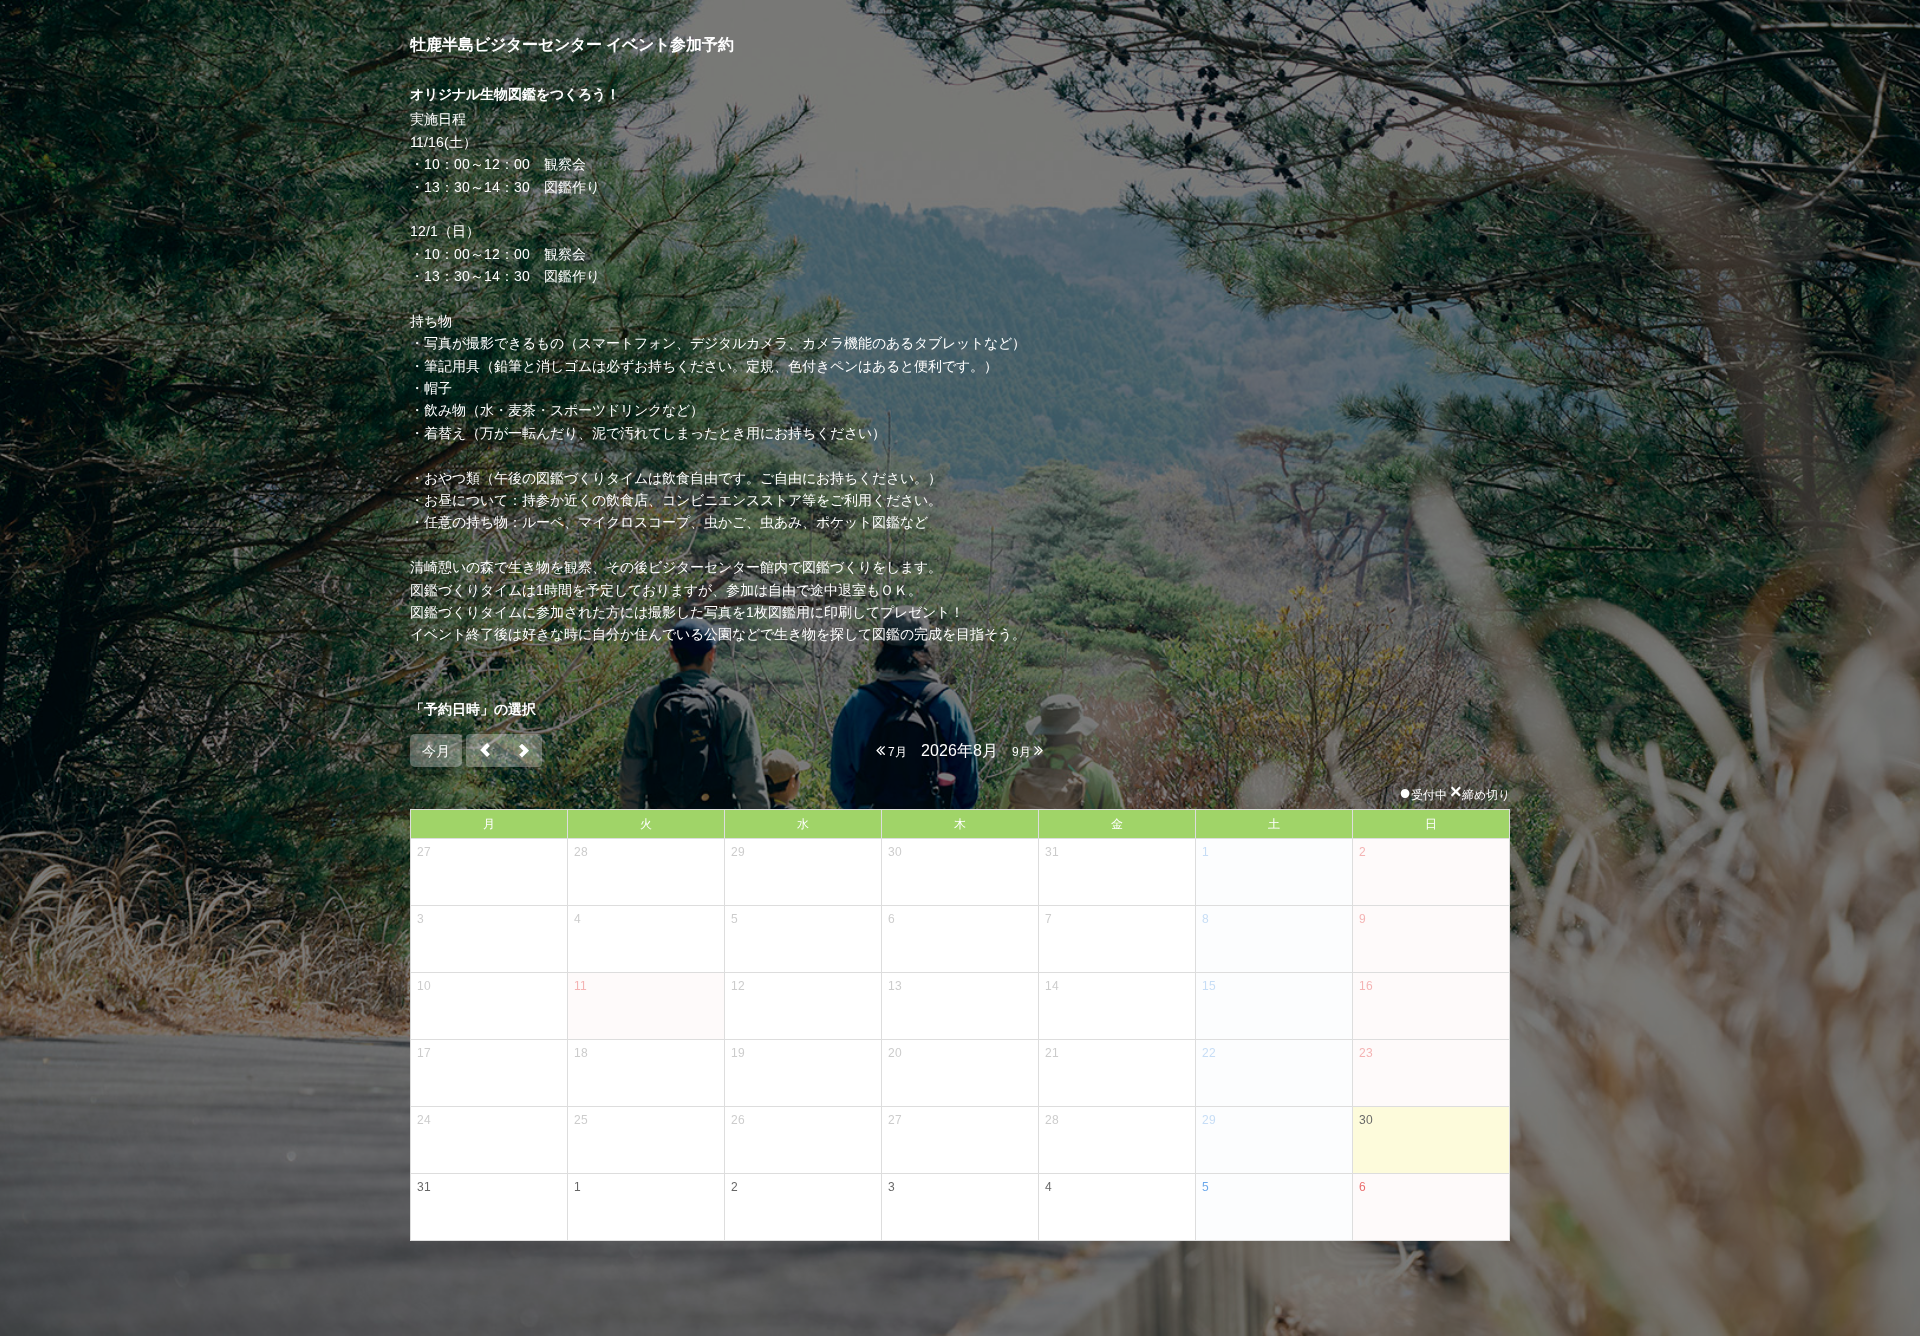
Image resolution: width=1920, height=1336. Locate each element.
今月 (436, 751)
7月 (896, 752)
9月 (1023, 752)
